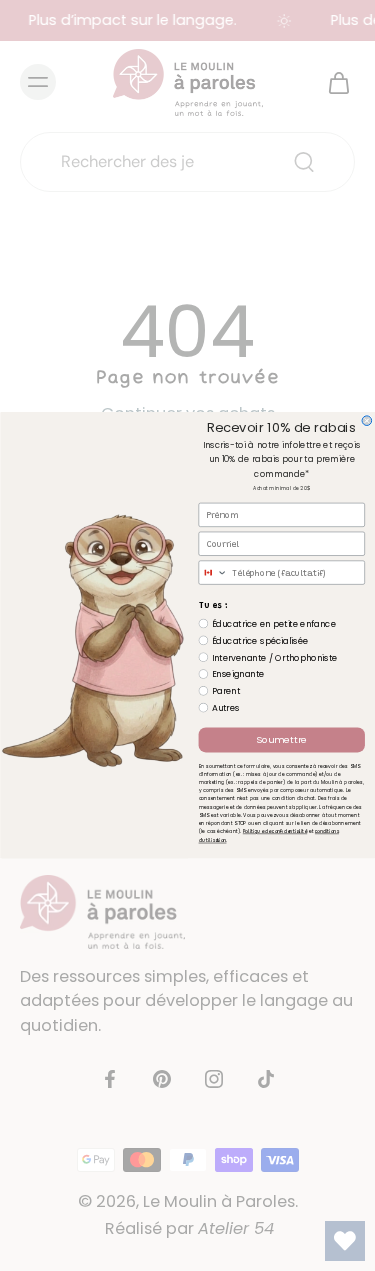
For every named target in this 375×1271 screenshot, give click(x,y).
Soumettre (281, 740)
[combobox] (213, 573)
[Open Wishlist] (345, 1241)
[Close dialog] (367, 421)
